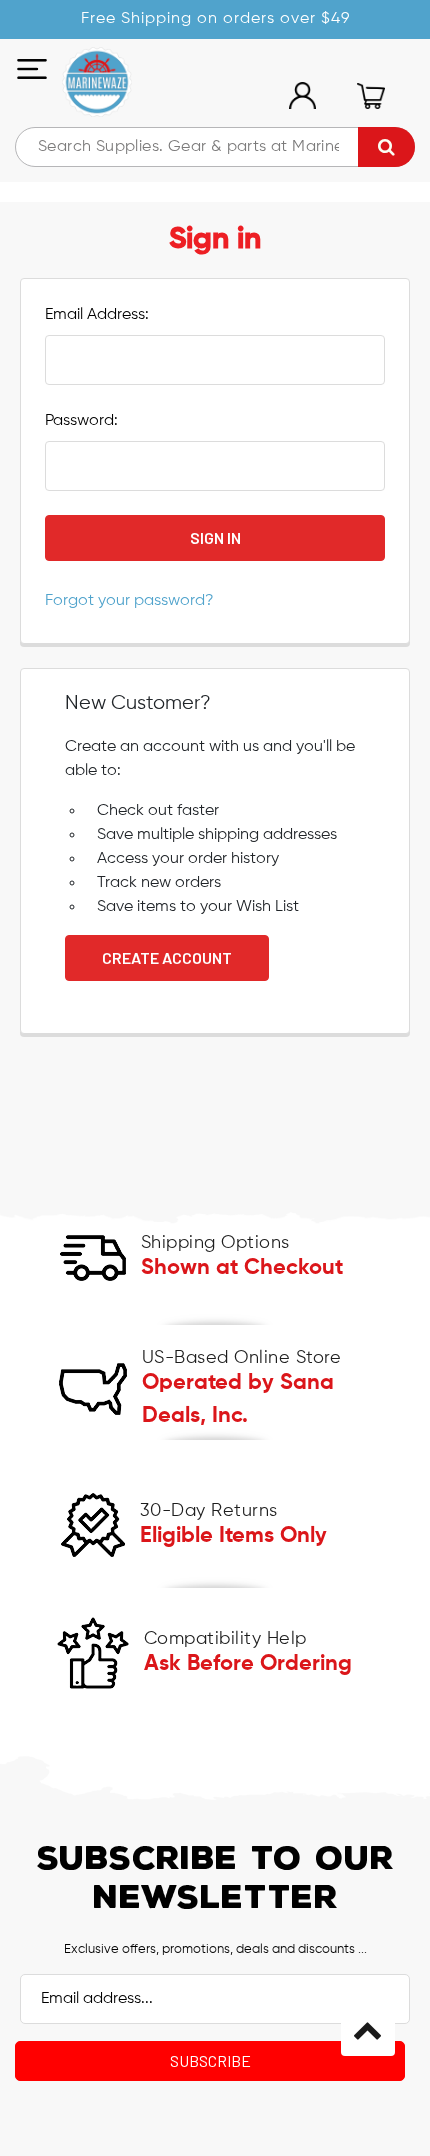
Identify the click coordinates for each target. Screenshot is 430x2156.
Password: (81, 421)
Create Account (167, 957)
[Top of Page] (368, 2029)
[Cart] (370, 96)
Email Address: (97, 315)
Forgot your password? (129, 601)
